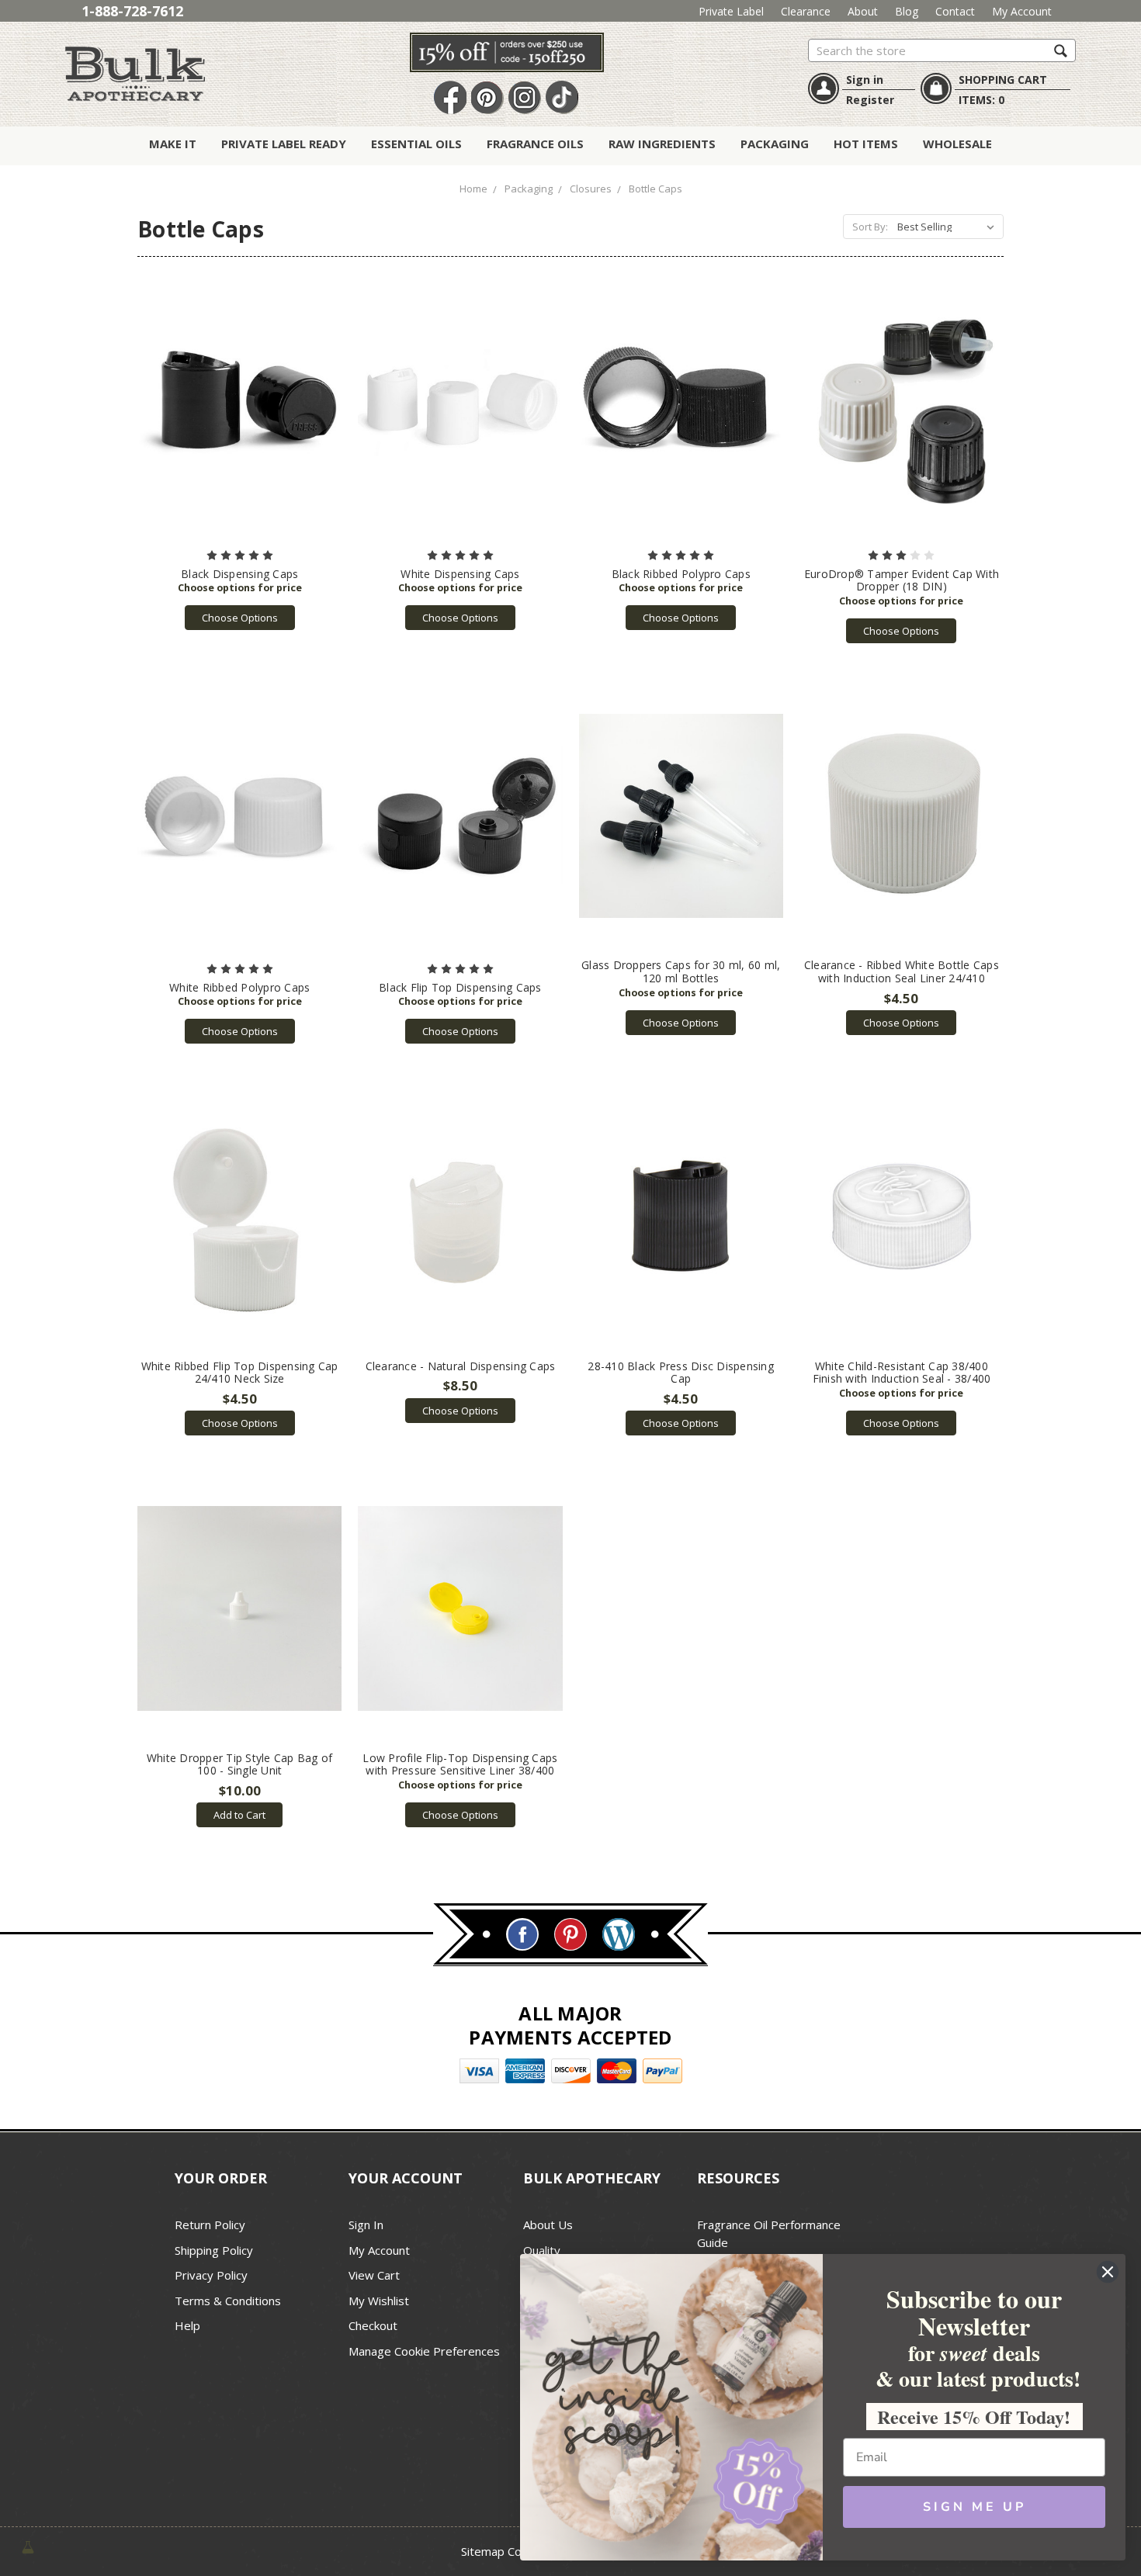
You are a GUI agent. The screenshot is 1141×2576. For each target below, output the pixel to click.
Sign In (366, 2225)
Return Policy (210, 2225)
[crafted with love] (28, 2546)
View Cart (374, 2275)
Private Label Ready (284, 144)
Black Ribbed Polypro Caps (681, 574)
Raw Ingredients (662, 144)
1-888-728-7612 (132, 11)
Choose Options (240, 618)
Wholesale (957, 144)
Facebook (450, 98)
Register (870, 100)
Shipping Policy (214, 2250)
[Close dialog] (1108, 2272)
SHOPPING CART (1003, 80)
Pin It (487, 98)
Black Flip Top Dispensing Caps (460, 987)
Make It (173, 144)
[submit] (1061, 50)
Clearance (806, 11)
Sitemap (483, 2551)
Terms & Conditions (228, 2301)
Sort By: (870, 227)
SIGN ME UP (975, 2507)
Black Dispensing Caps (239, 574)
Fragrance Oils (535, 144)
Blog (907, 11)
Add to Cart (239, 1815)
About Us (548, 2225)
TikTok (562, 98)
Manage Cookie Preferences (424, 2351)
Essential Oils (416, 144)
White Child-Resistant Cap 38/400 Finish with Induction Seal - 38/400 (902, 1373)
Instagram (525, 98)
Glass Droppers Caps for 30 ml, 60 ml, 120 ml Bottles (681, 971)
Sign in (865, 80)
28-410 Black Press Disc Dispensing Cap (681, 1373)
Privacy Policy (211, 2275)
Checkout (373, 2325)
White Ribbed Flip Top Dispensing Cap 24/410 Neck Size (240, 1373)
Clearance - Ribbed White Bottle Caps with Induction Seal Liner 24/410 (902, 971)
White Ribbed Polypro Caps (239, 987)
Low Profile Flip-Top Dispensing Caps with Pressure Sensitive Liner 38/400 (460, 1764)
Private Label (731, 11)
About (863, 11)
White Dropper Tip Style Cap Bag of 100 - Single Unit (240, 1764)
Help (187, 2325)
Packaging (775, 144)
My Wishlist (379, 2301)
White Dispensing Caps (460, 574)
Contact (955, 11)
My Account (1022, 11)
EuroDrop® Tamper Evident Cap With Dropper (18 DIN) (902, 580)
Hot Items (866, 144)
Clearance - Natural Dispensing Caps (461, 1366)
